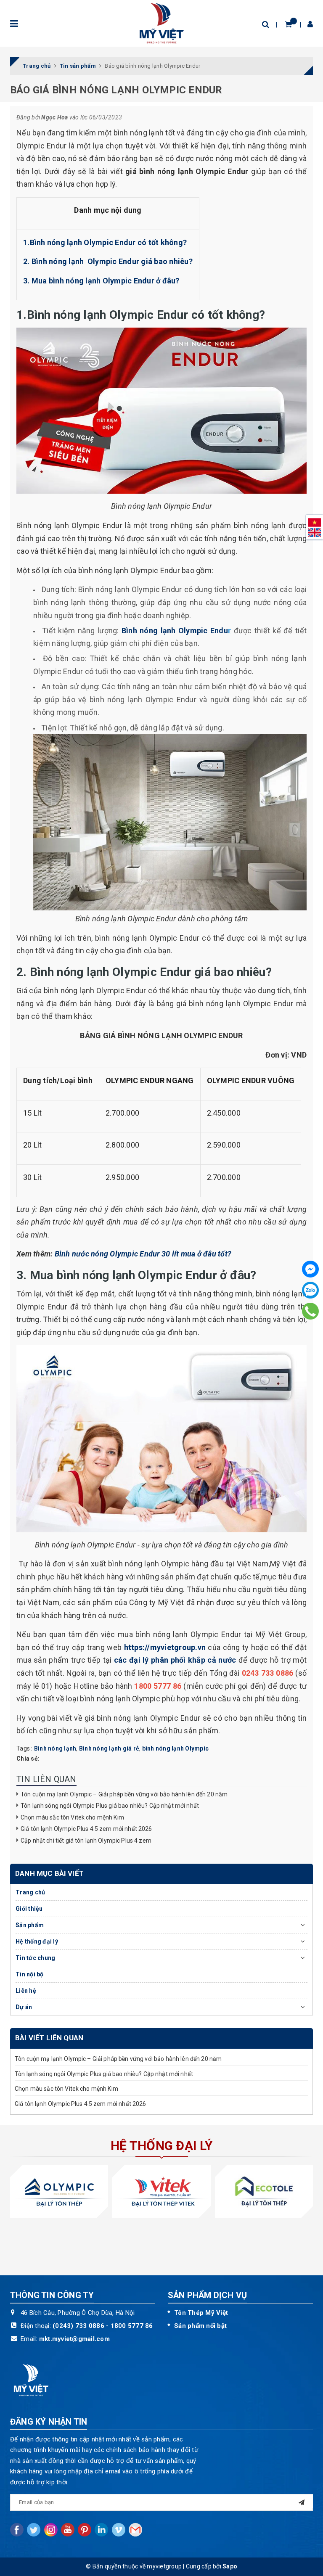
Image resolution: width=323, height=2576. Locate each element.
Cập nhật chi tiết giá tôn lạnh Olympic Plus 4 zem (87, 1841)
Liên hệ (26, 1991)
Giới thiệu (29, 1909)
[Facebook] (310, 1269)
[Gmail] (135, 2530)
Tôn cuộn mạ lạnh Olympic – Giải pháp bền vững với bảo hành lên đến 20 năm (124, 1794)
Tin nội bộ (30, 1974)
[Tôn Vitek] (161, 2191)
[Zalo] (310, 1290)
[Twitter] (34, 2530)
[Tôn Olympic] (59, 2191)
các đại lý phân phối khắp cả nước (175, 1660)
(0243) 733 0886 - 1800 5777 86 (103, 2326)
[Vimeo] (119, 2530)
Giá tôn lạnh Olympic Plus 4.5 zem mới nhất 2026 (86, 1829)
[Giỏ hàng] (288, 24)
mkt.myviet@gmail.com (74, 2339)
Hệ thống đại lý (37, 1941)
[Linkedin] (101, 2530)
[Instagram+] (51, 2530)
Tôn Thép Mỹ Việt (201, 2313)
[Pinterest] (85, 2530)
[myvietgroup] (161, 23)
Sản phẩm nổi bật (200, 2326)
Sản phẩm (30, 1925)
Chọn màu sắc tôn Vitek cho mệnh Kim (72, 1817)
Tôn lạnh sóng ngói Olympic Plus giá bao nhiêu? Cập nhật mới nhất (110, 1806)
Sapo (230, 2566)
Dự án (24, 2007)
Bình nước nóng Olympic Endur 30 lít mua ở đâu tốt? (143, 1254)
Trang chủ (30, 1892)
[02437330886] (311, 1311)
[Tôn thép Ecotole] (264, 2191)
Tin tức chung (35, 1958)
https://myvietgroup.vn (165, 1647)
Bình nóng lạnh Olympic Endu (176, 631)
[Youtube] (68, 2530)
